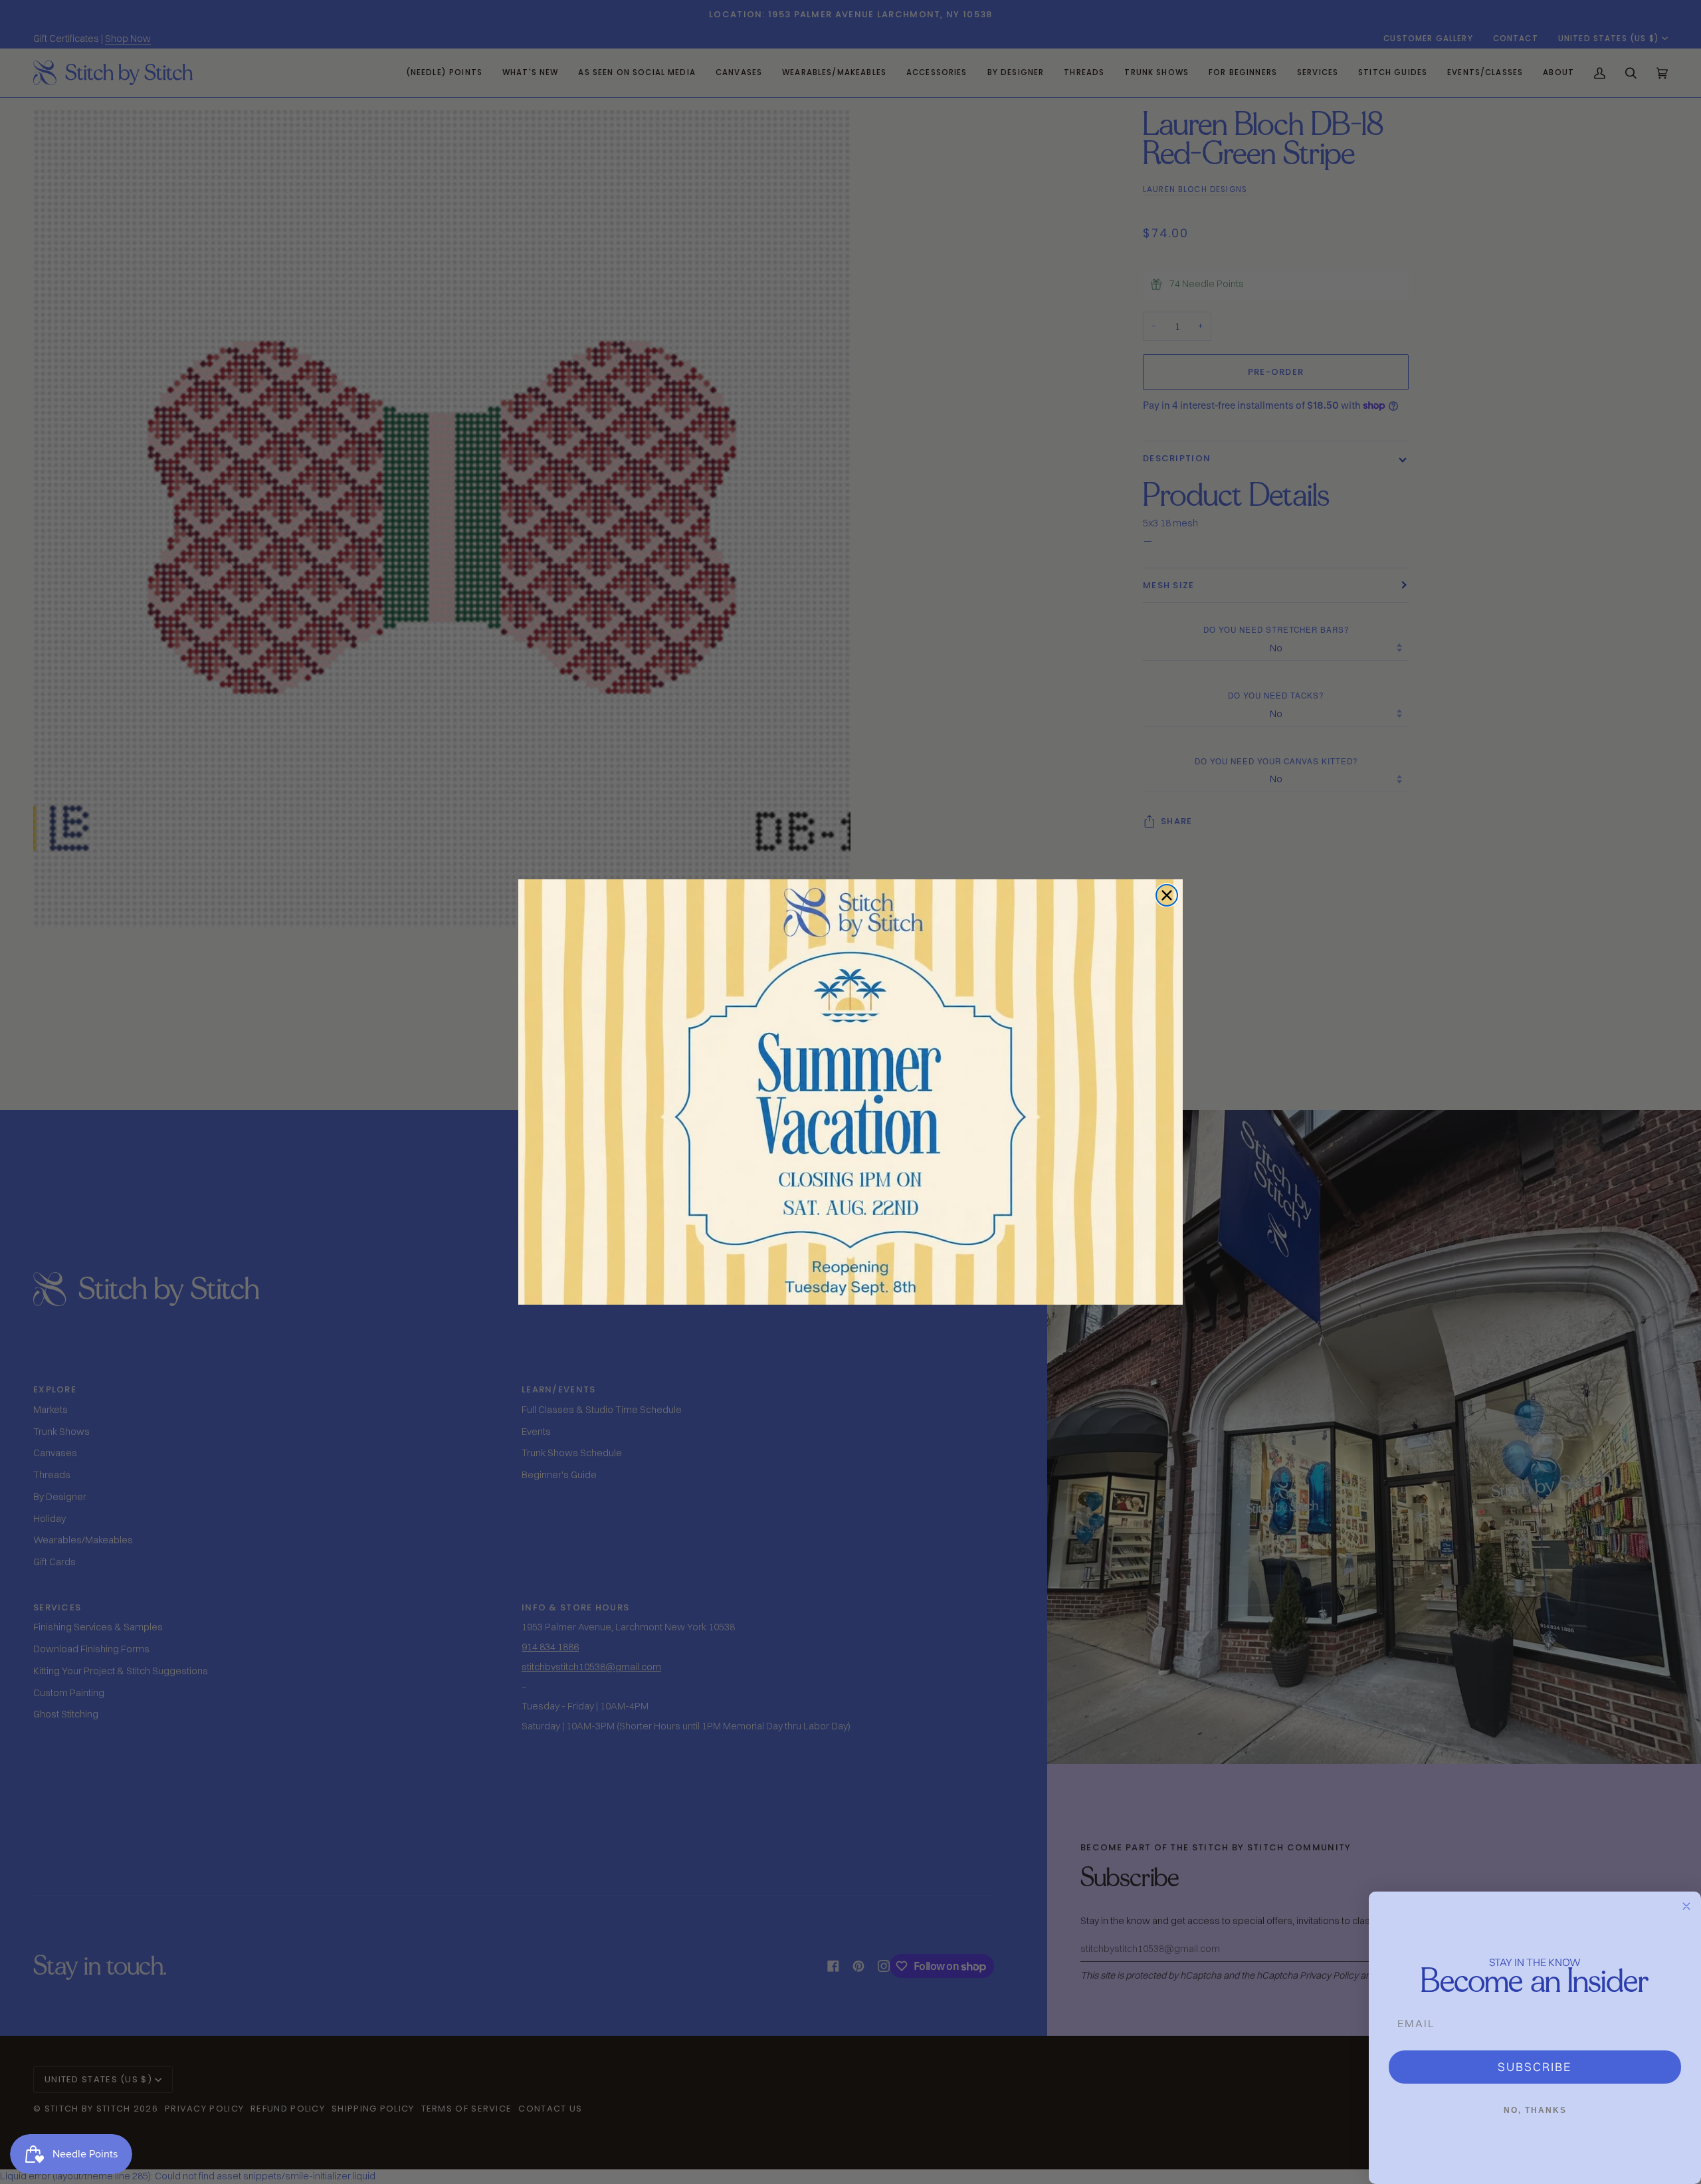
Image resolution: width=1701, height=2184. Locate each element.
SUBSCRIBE (1535, 2067)
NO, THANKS (1535, 2110)
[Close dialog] (1167, 895)
